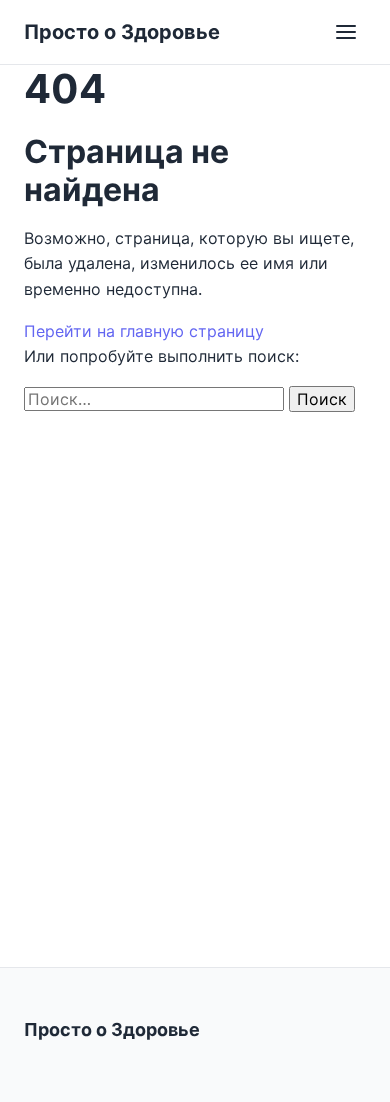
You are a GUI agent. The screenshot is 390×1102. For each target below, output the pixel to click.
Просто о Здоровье (122, 32)
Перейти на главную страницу (144, 331)
